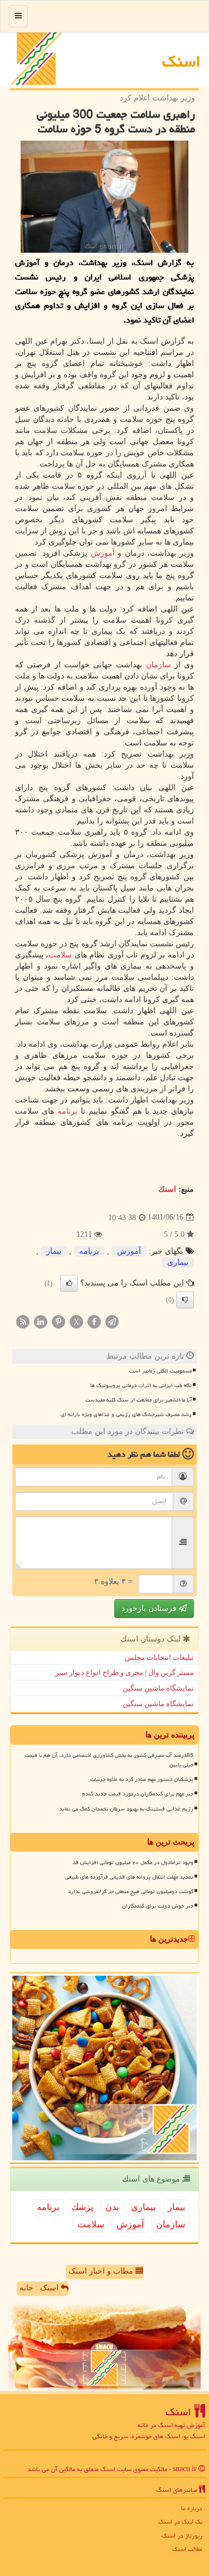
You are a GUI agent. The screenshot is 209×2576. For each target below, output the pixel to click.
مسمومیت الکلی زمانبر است (161, 1371)
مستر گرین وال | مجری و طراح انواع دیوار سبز (125, 1672)
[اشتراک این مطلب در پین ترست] (59, 1321)
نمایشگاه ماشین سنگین (158, 1688)
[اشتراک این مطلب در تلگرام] (112, 1321)
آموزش (103, 553)
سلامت (60, 955)
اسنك (181, 61)
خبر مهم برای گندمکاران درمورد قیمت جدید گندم (138, 1794)
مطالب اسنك (187, 2549)
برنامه (67, 1111)
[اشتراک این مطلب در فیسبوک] (94, 1321)
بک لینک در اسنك (180, 2522)
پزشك (82, 2207)
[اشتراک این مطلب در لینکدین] (41, 1321)
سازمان (159, 665)
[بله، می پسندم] (69, 1283)
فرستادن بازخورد (150, 1608)
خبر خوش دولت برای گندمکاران (158, 1906)
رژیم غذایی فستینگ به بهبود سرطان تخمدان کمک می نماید (126, 1809)
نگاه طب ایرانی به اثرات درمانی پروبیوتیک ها (141, 1385)
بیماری (178, 1262)
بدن (112, 2207)
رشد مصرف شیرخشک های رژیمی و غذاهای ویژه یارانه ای (126, 1414)
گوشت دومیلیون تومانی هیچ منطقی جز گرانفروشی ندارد (131, 1891)
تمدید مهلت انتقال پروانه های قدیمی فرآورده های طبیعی (129, 1877)
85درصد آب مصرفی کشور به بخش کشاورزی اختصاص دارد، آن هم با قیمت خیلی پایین (109, 1760)
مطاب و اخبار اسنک (102, 2271)
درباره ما (192, 2508)
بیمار (54, 1251)
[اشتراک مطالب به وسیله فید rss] (23, 1321)
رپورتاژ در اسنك (182, 2536)
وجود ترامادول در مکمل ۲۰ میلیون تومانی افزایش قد (133, 1862)
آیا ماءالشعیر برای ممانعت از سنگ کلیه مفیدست (138, 1400)
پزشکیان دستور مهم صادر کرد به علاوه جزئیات (142, 1779)
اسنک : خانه (40, 2288)
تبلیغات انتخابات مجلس (159, 1657)
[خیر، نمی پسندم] (185, 1300)
